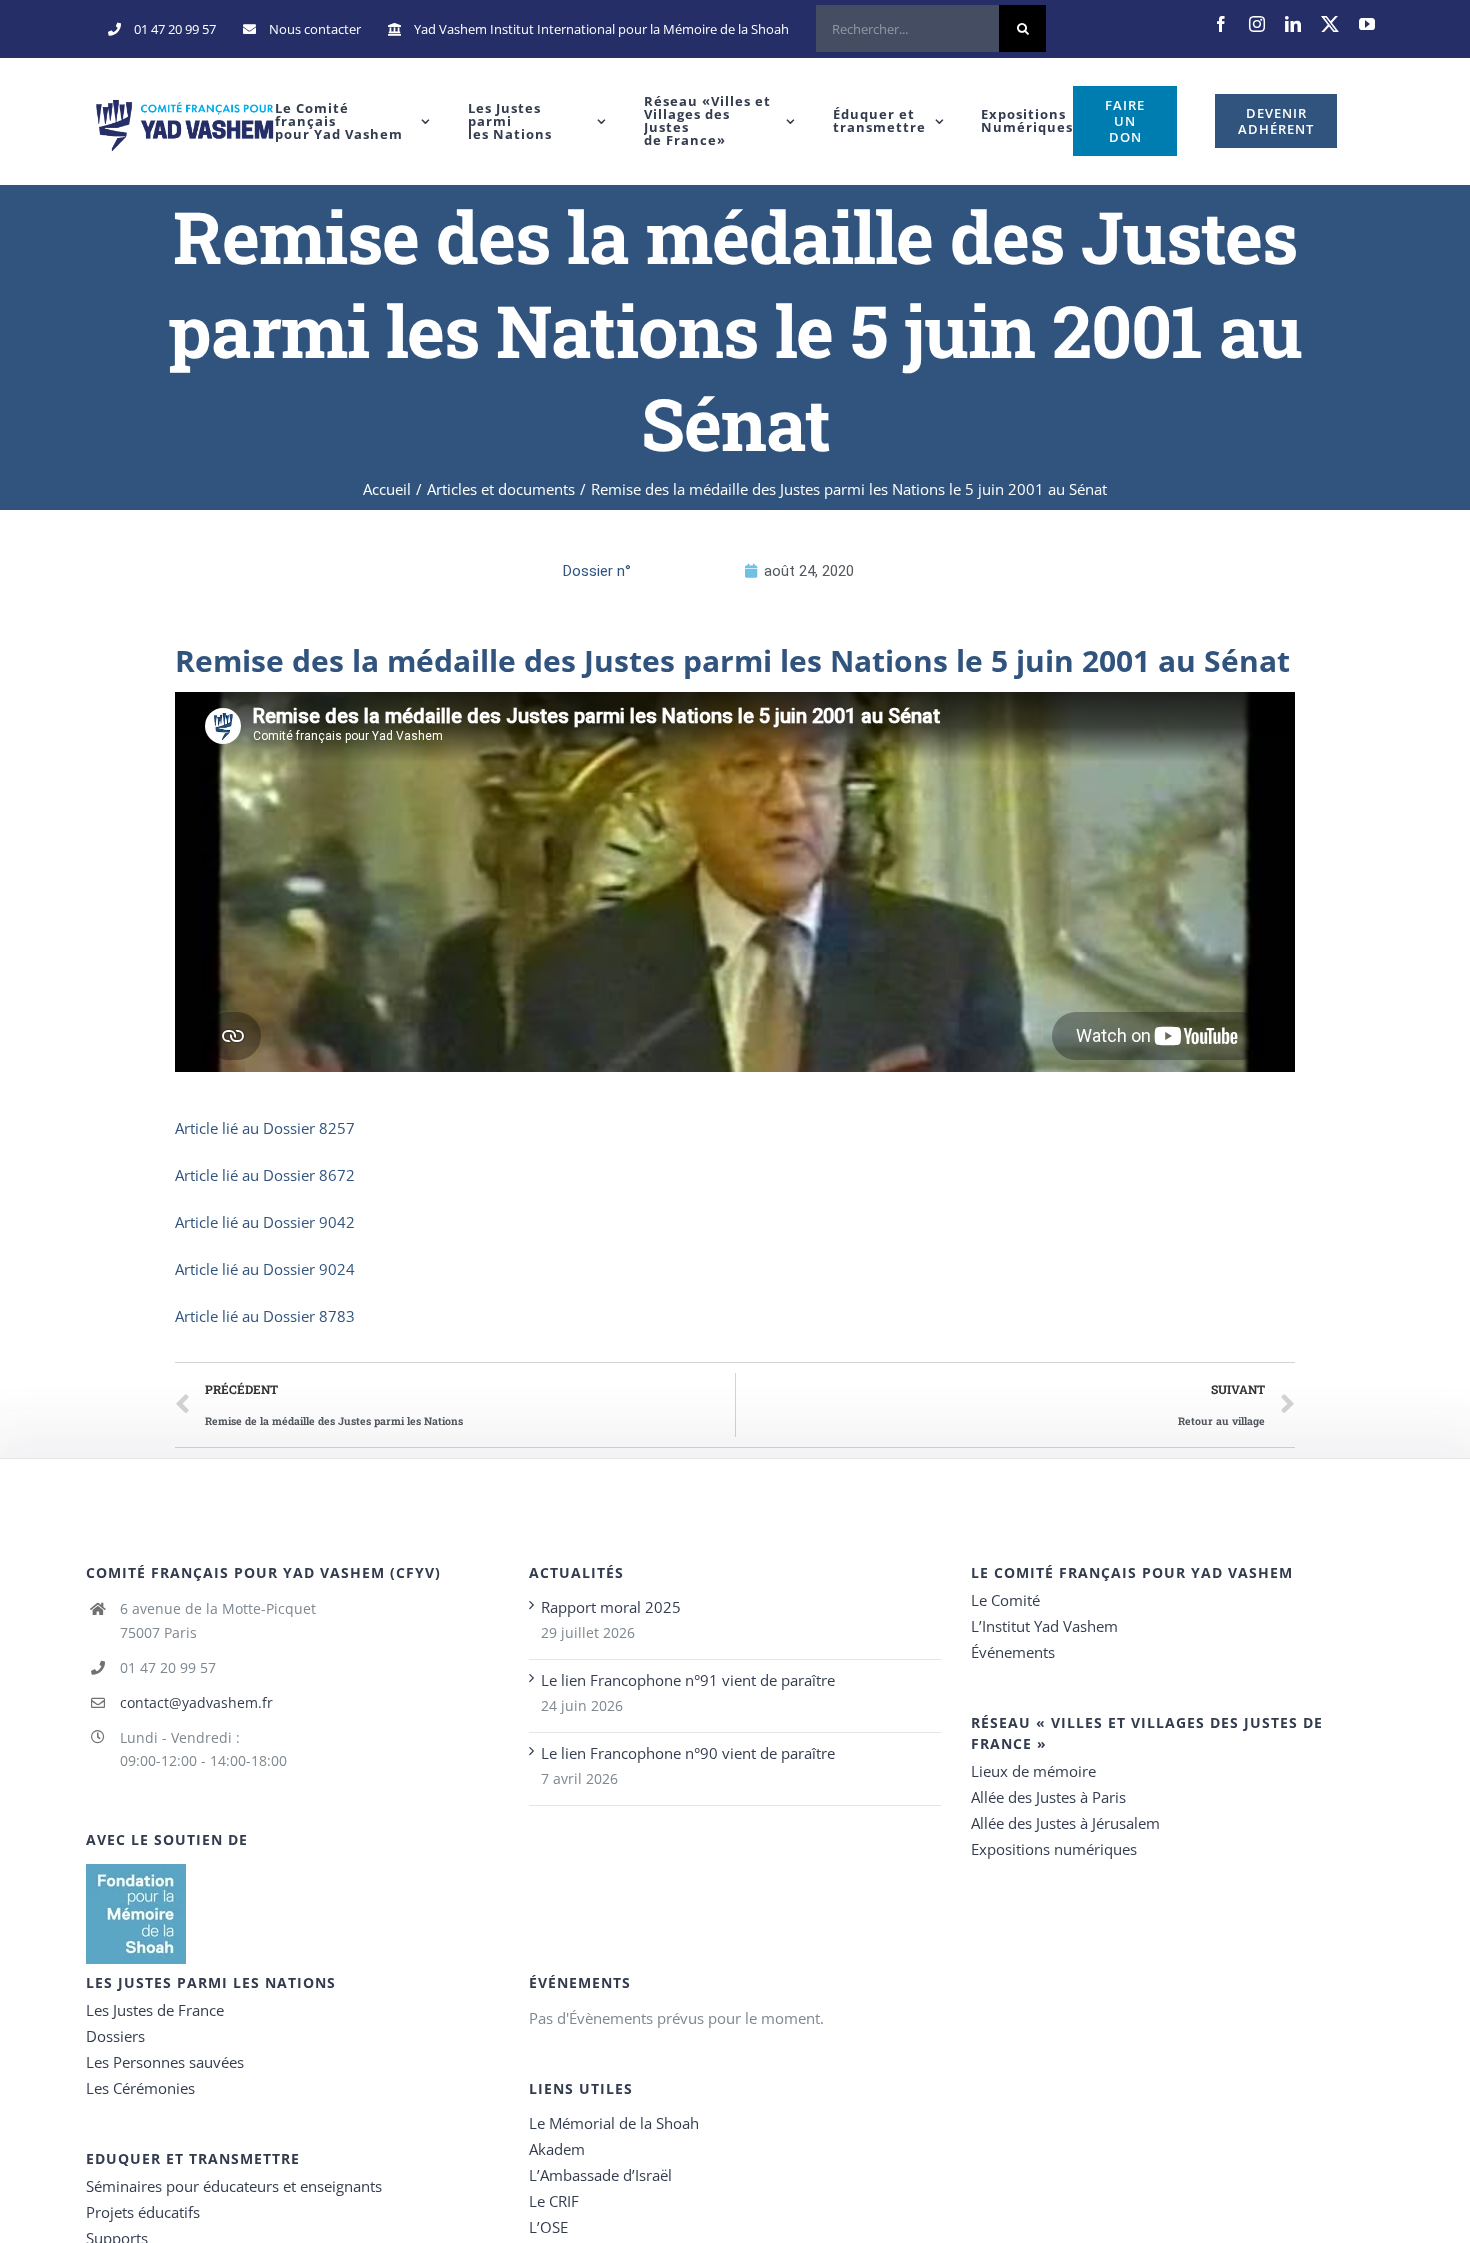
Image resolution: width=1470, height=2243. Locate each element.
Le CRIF (554, 2201)
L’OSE (548, 2227)
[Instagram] (1257, 24)
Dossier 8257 (309, 1128)
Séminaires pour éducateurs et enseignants (234, 2186)
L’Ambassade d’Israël (600, 2175)
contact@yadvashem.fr (196, 1702)
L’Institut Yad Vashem (1044, 1626)
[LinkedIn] (1293, 24)
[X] (1330, 24)
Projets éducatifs (143, 2212)
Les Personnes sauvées (165, 2062)
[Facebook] (1221, 24)
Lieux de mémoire (1033, 1771)
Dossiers (115, 2036)
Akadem (557, 2149)
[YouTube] (1367, 24)
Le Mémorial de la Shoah (614, 2123)
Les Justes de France (155, 2010)
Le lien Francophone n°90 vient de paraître (688, 1753)
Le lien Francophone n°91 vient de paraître (688, 1680)
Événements (1013, 1652)
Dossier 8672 (309, 1175)
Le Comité (1005, 1600)
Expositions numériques (1054, 1849)
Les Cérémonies (140, 2088)
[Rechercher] (931, 29)
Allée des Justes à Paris (1048, 1797)
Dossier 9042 (309, 1222)
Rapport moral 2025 (611, 1607)
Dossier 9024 (309, 1269)
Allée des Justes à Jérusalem (1065, 1823)
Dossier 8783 (309, 1316)
